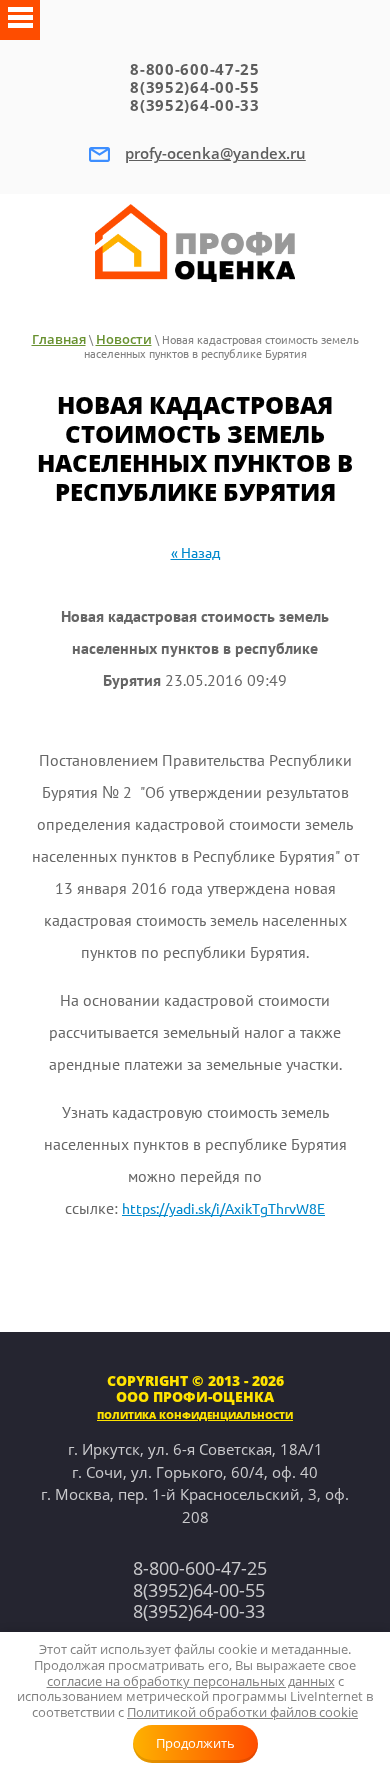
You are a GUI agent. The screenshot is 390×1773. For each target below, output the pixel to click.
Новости (124, 339)
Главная (59, 339)
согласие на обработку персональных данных (191, 1681)
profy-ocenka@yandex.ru (215, 153)
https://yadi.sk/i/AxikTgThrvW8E (223, 1209)
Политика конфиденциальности (195, 1415)
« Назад (195, 553)
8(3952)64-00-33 (195, 105)
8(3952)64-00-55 (195, 87)
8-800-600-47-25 (195, 69)
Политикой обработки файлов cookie (242, 1712)
